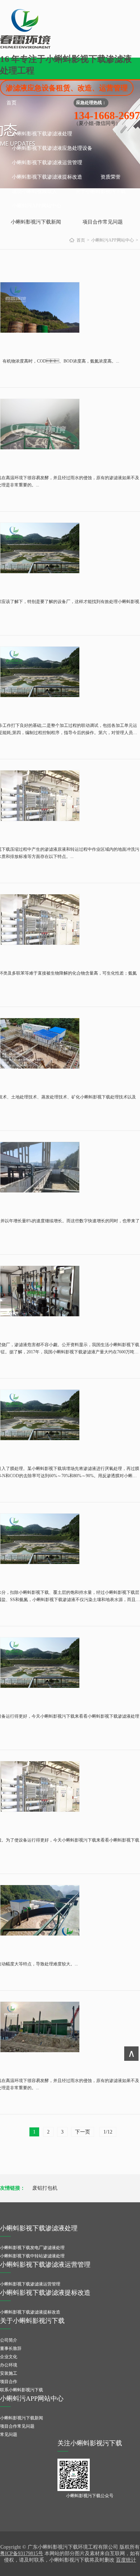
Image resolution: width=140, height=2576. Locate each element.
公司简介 (9, 2340)
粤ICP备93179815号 (22, 2553)
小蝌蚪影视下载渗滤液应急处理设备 (52, 148)
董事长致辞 (11, 2348)
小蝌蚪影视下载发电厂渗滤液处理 (32, 2248)
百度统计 (126, 2560)
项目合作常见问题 (103, 222)
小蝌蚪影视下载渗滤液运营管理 (47, 163)
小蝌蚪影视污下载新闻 (36, 222)
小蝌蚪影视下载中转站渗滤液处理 (32, 2256)
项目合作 (9, 2382)
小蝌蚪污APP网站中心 (37, 206)
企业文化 (9, 2357)
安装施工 (9, 2373)
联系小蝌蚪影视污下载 (22, 2390)
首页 (11, 103)
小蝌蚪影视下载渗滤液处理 (42, 134)
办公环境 (9, 2365)
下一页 (83, 2132)
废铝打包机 (45, 2188)
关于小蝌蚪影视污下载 (101, 191)
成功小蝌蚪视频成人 (34, 191)
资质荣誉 (111, 177)
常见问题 (9, 2435)
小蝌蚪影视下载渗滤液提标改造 (47, 177)
